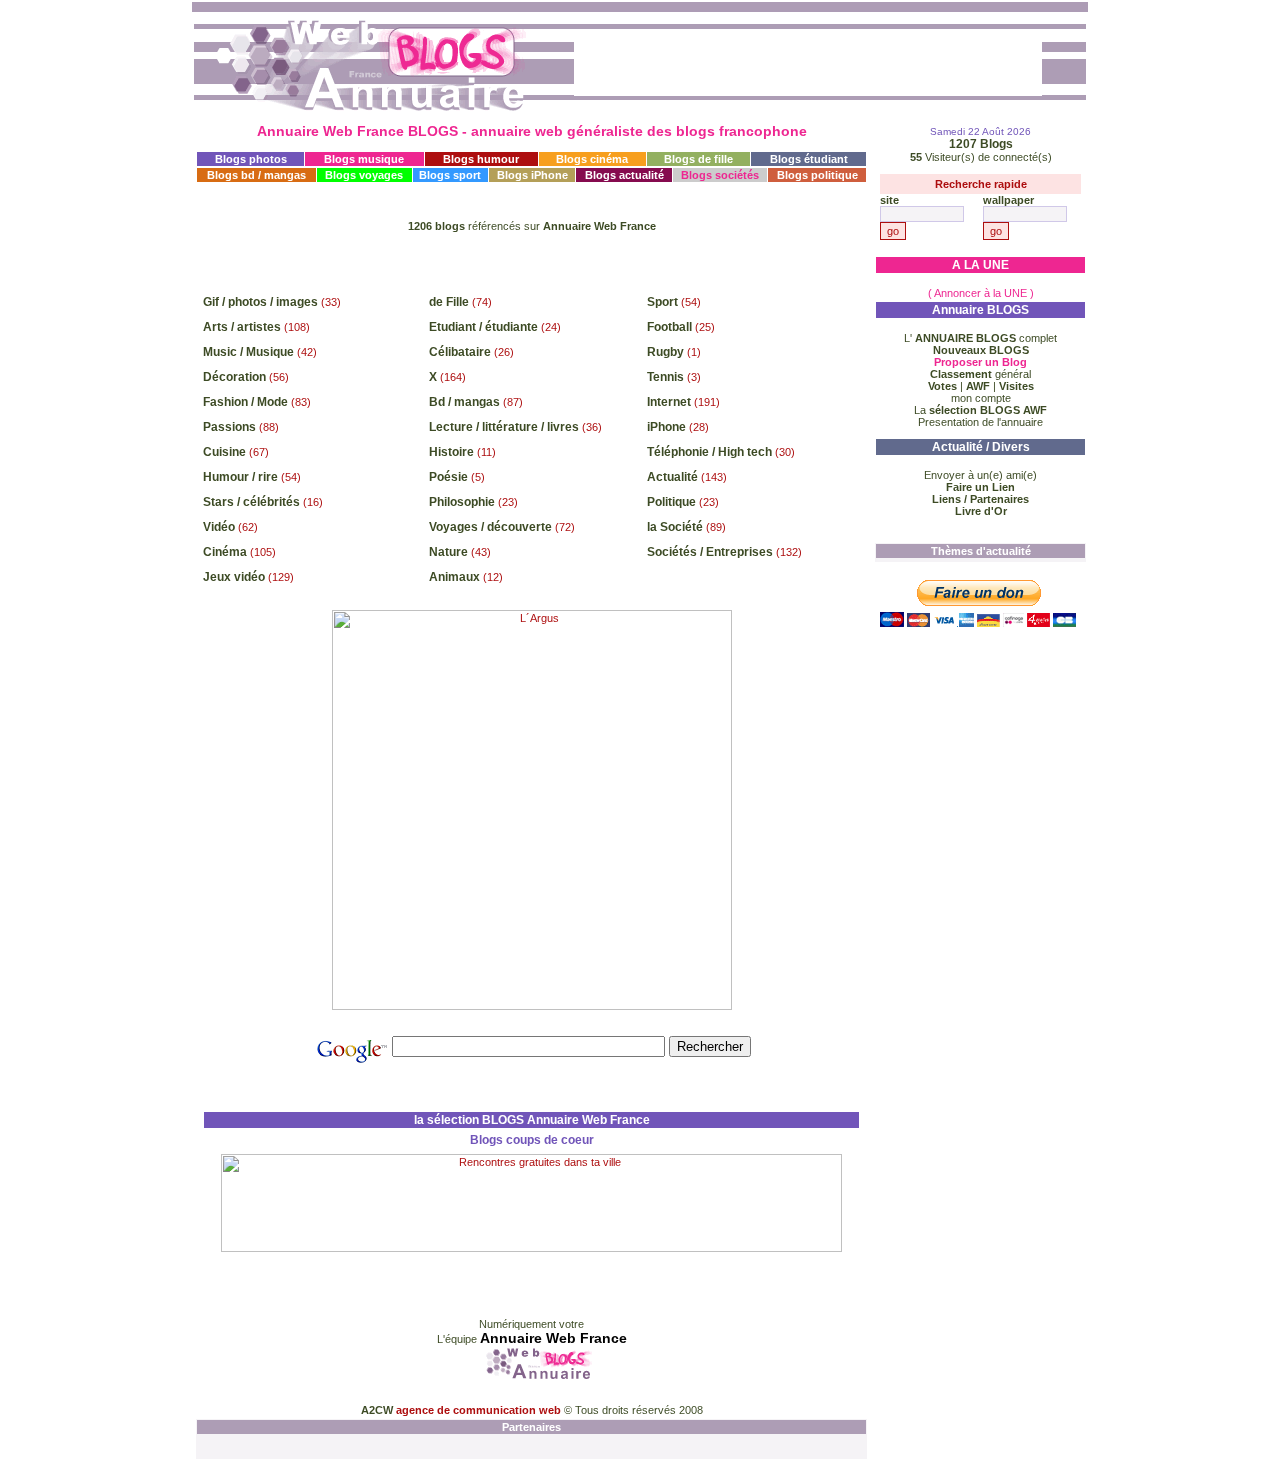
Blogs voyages (364, 175)
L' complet (980, 338)
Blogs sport (450, 175)
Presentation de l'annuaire (980, 422)
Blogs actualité (624, 175)
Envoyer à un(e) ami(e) (980, 475)
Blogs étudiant (809, 159)
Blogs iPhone (532, 175)
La (980, 410)
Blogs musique (364, 159)
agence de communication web (480, 1410)
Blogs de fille (698, 159)
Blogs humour (481, 159)
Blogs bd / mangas (256, 175)
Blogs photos (251, 159)
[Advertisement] (532, 261)
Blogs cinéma (592, 159)
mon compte (981, 398)
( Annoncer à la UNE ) (981, 293)
